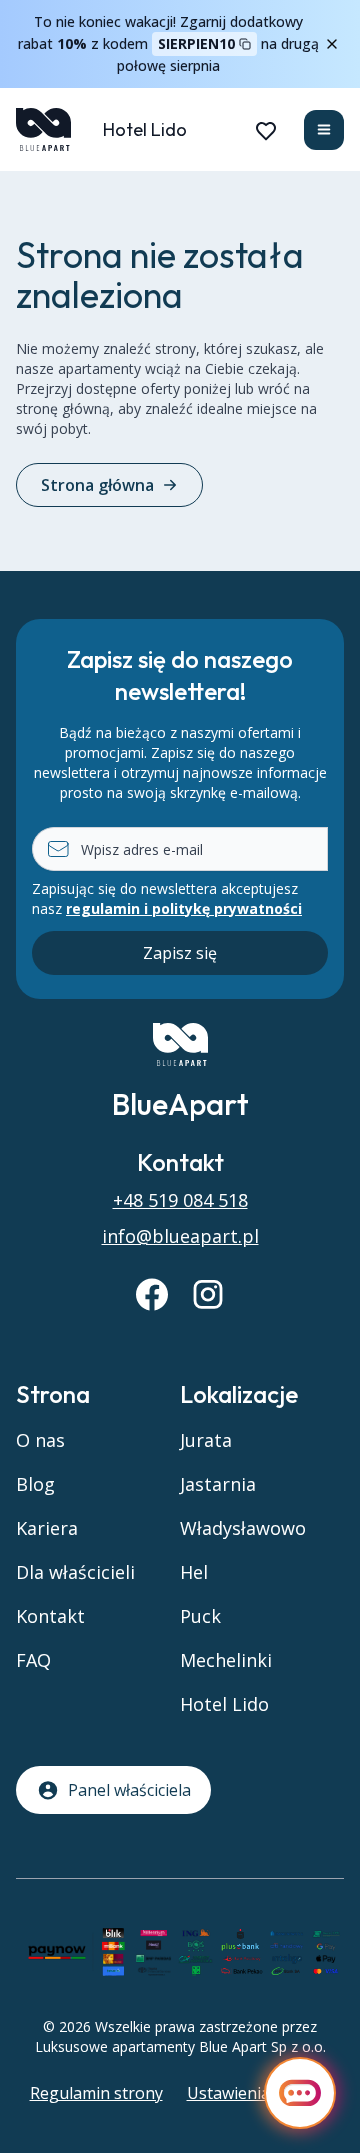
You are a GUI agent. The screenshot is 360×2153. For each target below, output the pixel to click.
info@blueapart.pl (180, 1236)
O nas (40, 1440)
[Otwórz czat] (300, 2093)
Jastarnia (218, 1484)
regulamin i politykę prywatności (184, 908)
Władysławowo (243, 1528)
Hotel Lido (145, 129)
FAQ (33, 1660)
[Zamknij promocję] (332, 44)
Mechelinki (226, 1660)
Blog (35, 1484)
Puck (200, 1616)
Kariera (47, 1528)
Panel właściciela (129, 1790)
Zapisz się (180, 953)
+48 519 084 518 (180, 1200)
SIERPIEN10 (196, 43)
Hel (194, 1572)
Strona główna (97, 485)
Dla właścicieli (75, 1572)
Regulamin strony (96, 2093)
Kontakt (50, 1616)
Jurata (206, 1440)
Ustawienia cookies (259, 2093)
